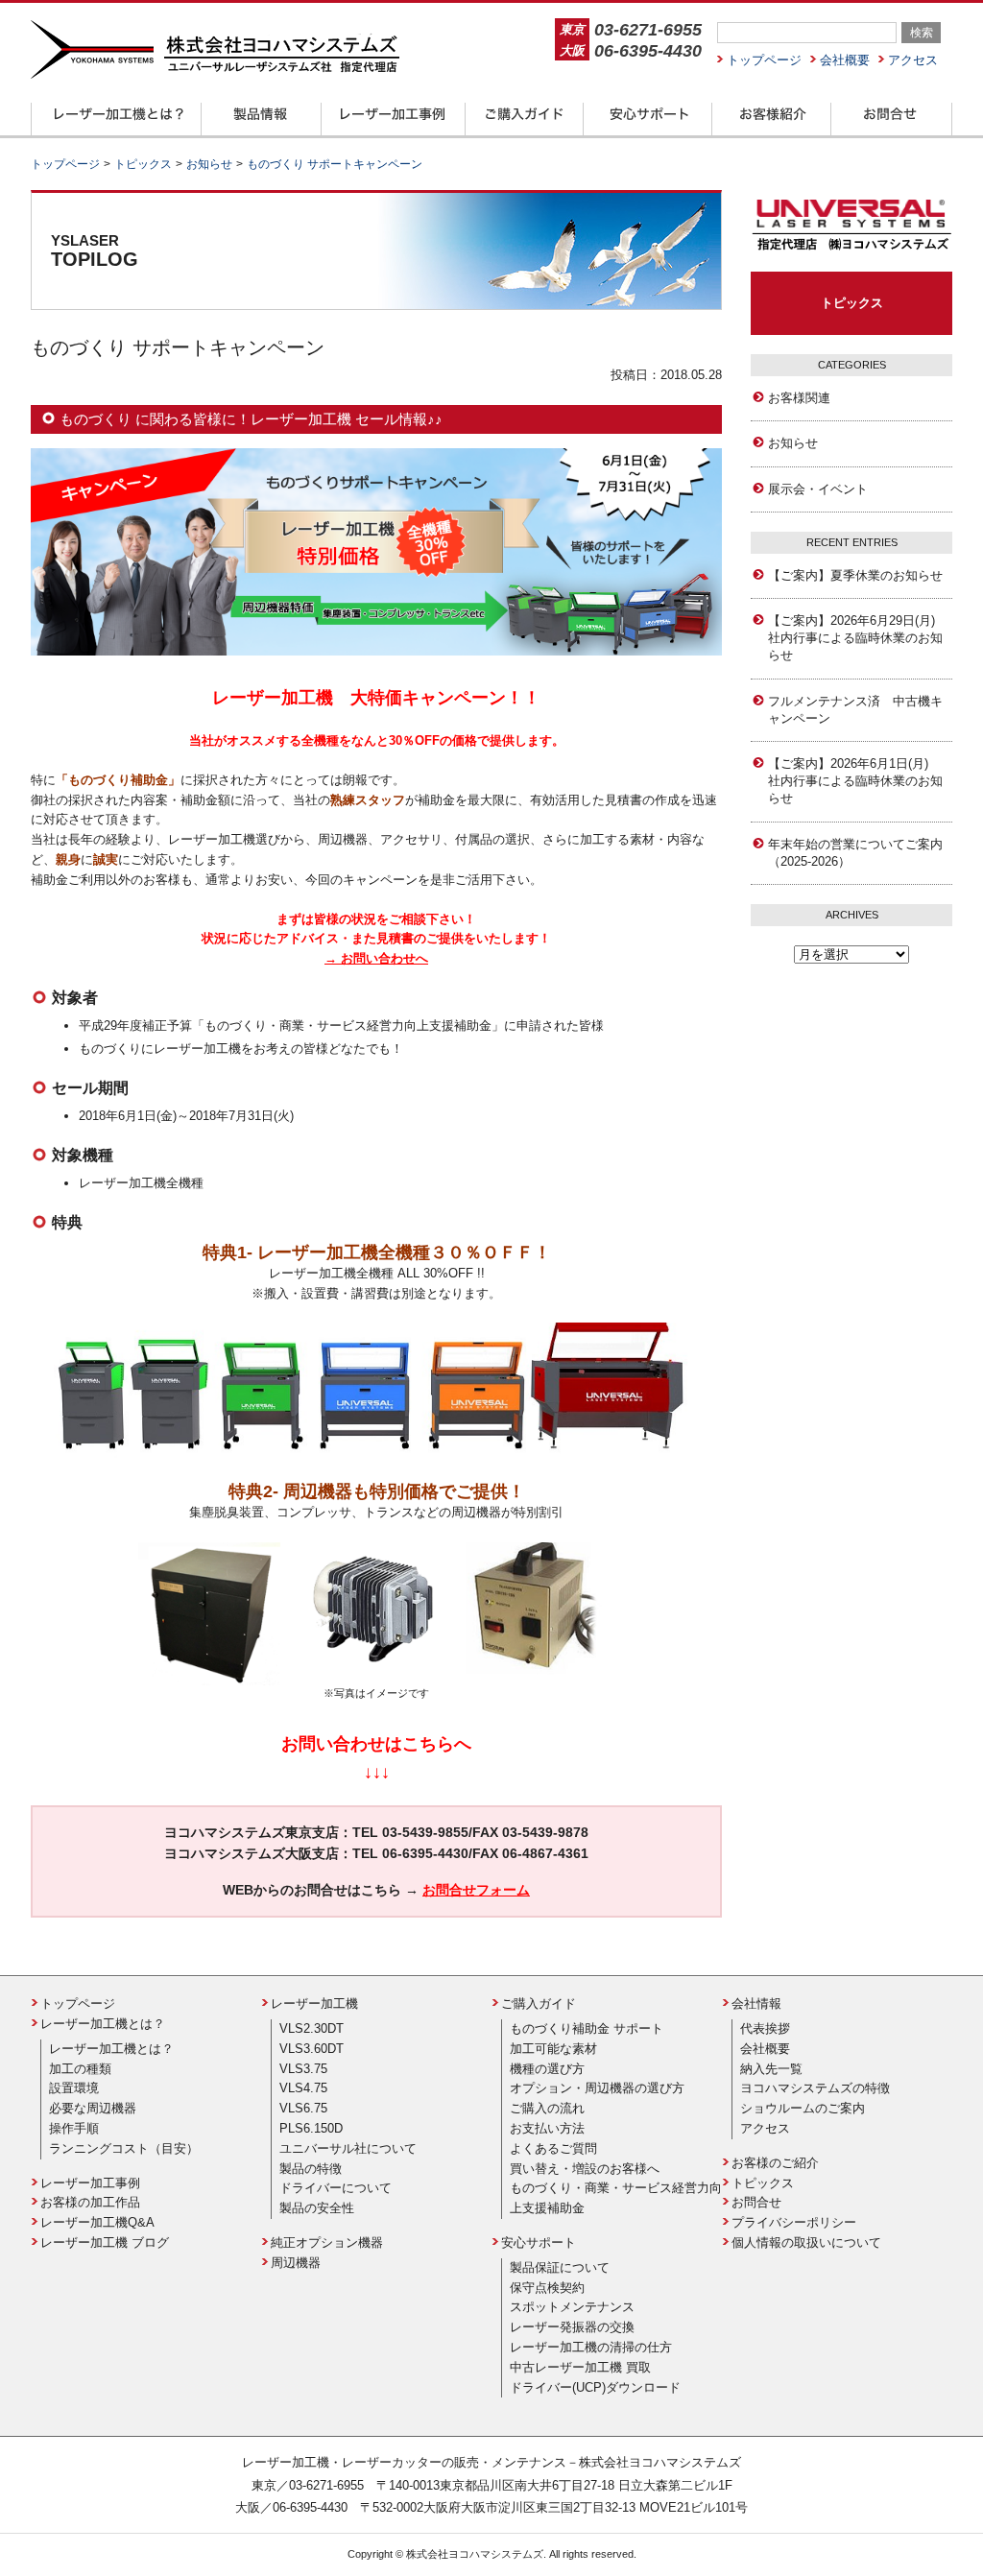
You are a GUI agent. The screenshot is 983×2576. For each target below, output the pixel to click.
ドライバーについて (336, 2188)
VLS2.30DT (312, 2028)
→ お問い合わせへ (376, 958)
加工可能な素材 (553, 2049)
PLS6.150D (311, 2128)
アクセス (913, 60)
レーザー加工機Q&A (97, 2222)
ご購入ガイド (539, 2004)
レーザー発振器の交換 (572, 2327)
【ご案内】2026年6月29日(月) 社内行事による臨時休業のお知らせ (858, 638)
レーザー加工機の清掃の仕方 (591, 2347)
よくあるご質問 (553, 2148)
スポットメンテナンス (572, 2307)
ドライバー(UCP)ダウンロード (595, 2387)
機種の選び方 (547, 2069)
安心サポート (539, 2242)
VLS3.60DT (312, 2049)
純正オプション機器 (327, 2242)
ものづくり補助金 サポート (587, 2028)
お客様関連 (799, 398)
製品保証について (560, 2267)
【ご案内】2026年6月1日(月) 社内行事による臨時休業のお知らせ (855, 781)
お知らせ (793, 443)
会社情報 (756, 2004)
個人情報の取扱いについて (806, 2242)
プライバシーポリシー (794, 2222)
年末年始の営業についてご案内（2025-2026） (855, 853)
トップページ (764, 60)
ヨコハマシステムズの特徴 (815, 2088)
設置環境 (74, 2088)
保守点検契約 (547, 2288)
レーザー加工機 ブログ (105, 2242)
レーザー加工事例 (90, 2183)
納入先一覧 (771, 2069)
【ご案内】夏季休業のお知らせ (855, 575)
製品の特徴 (311, 2169)
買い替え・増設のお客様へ (585, 2169)
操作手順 (74, 2128)
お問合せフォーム (476, 1890)
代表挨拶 (765, 2028)
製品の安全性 (317, 2208)
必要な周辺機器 (93, 2108)
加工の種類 (80, 2069)
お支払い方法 (547, 2128)
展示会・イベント (818, 489)
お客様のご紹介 (775, 2163)
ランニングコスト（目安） (124, 2148)
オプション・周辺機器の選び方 (597, 2088)
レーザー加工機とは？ (103, 2024)
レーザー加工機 (314, 2004)
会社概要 (845, 60)
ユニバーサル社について (348, 2148)
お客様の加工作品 (90, 2202)
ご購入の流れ (547, 2108)
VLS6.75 (303, 2108)
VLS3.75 (303, 2069)
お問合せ (756, 2202)
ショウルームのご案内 (803, 2108)
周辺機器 (296, 2263)
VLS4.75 (303, 2088)
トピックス (852, 303)
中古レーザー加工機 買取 (580, 2367)
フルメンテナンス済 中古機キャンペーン (855, 710)
